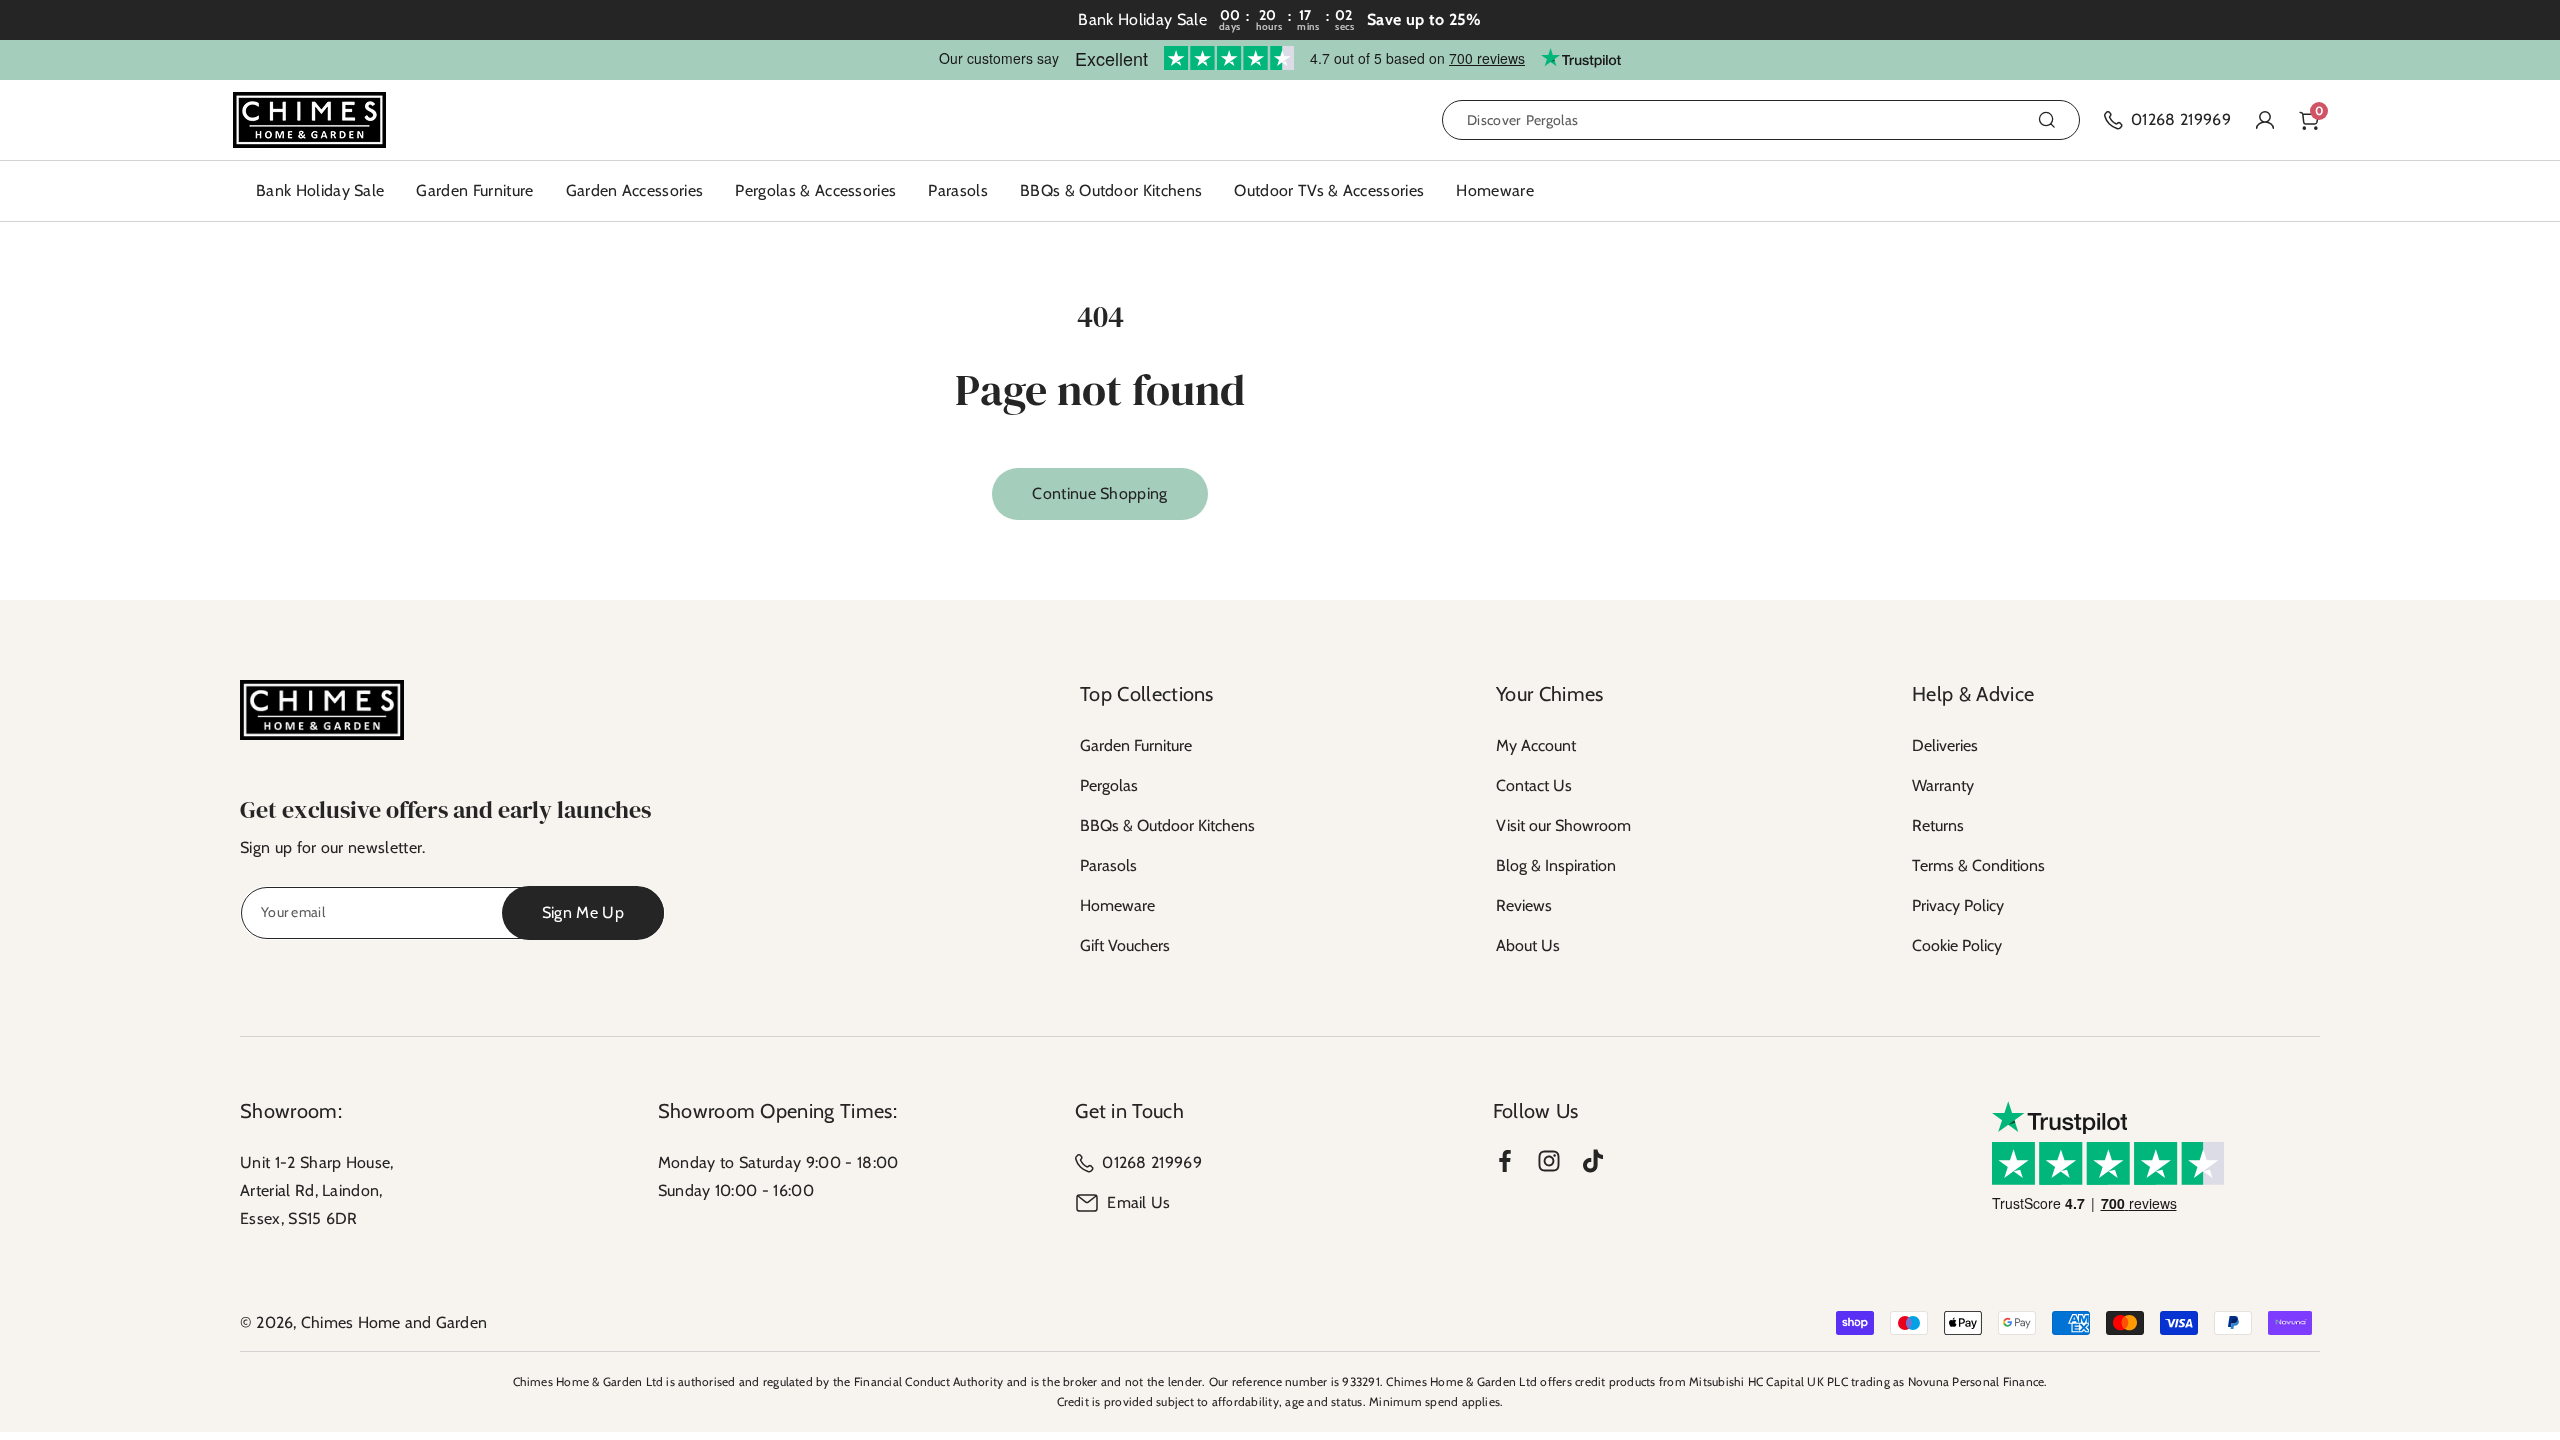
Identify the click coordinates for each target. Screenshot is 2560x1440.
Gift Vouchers (1125, 945)
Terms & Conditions (1978, 865)
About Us (1528, 945)
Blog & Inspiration (1556, 865)
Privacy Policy (1958, 905)
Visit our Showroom (1563, 825)
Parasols (1108, 865)
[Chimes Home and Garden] (322, 710)
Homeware (1117, 905)
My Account (1536, 745)
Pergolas (1109, 785)
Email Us (1139, 1202)
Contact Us (1534, 785)
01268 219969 (1152, 1162)
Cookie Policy (1957, 945)
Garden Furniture (1136, 745)
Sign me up (583, 912)
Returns (1938, 825)
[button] (474, 191)
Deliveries (1945, 745)
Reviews (1524, 905)
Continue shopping (1099, 493)
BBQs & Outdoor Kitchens (1167, 825)
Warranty (1943, 785)
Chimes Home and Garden (394, 1322)
